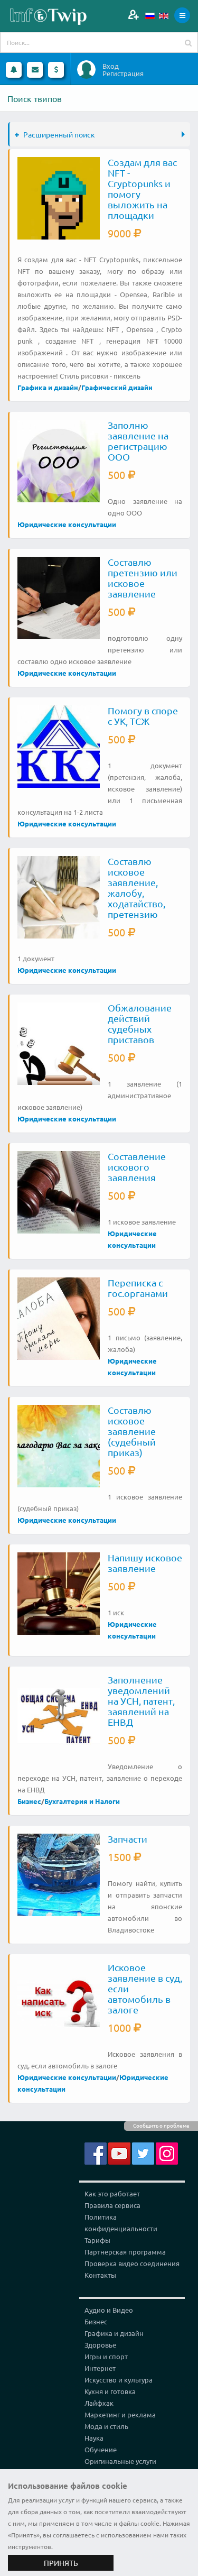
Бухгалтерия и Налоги (82, 1801)
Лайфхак (99, 2403)
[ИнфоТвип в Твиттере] (143, 2152)
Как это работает (112, 2193)
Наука (94, 2438)
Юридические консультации (67, 524)
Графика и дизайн (48, 387)
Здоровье (100, 2345)
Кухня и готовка (110, 2391)
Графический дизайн (117, 387)
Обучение (101, 2449)
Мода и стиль (106, 2426)
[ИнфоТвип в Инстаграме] (167, 2152)
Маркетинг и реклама (120, 2414)
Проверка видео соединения (132, 2263)
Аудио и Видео (109, 2310)
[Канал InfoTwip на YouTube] (119, 2152)
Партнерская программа (125, 2252)
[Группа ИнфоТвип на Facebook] (96, 2152)
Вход (111, 66)
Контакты (100, 2275)
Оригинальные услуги (120, 2461)
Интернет (100, 2368)
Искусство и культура (119, 2380)
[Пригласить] (133, 15)
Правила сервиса (112, 2205)
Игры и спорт (106, 2356)
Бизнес (29, 1801)
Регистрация (123, 73)
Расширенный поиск (59, 134)
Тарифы (97, 2240)
